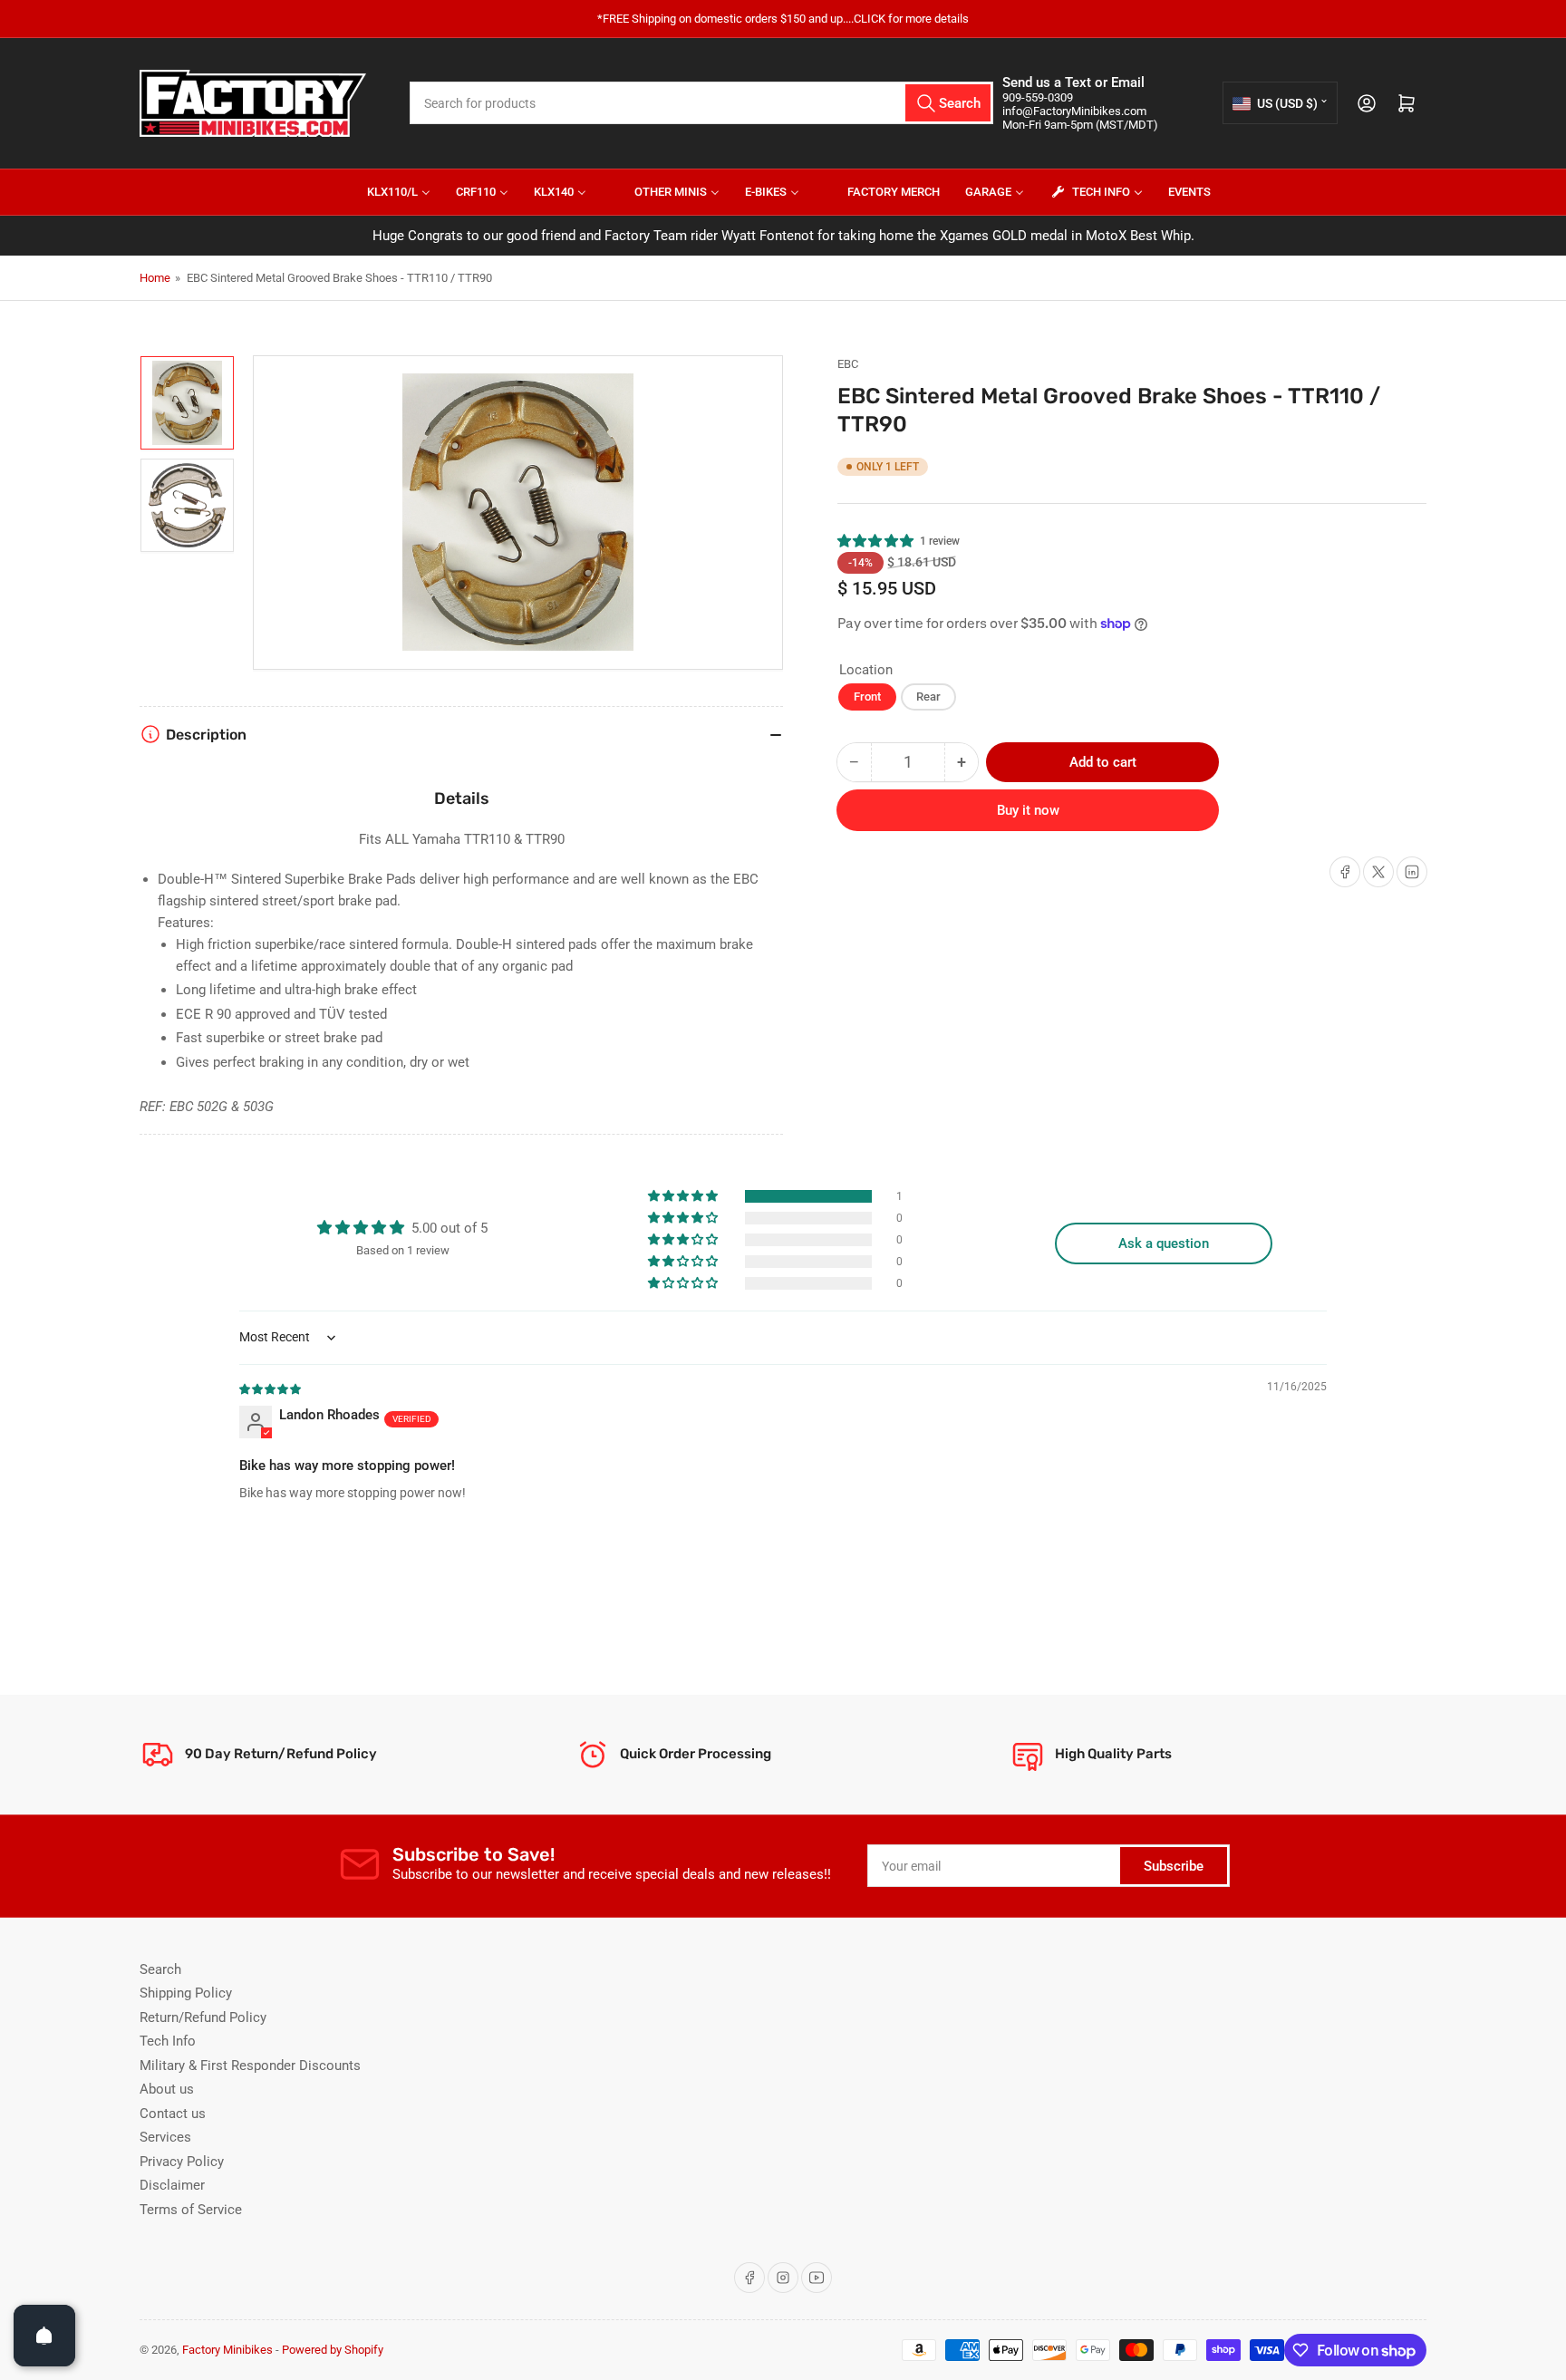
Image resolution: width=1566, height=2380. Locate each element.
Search (160, 1969)
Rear (928, 697)
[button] (876, 541)
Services (165, 2137)
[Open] (44, 2336)
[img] (271, 1388)
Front (867, 697)
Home (155, 278)
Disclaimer (172, 2185)
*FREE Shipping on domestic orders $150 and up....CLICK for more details (783, 19)
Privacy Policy (182, 2162)
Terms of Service (191, 2210)
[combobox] (701, 103)
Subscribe (1174, 1866)
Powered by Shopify (333, 2350)
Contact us (173, 2114)
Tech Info (168, 2041)
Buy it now (1028, 810)
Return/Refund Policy (203, 2017)
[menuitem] (387, 192)
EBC (848, 364)
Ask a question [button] (1164, 1243)
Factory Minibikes (227, 2350)
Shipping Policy (186, 1993)
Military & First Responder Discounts (250, 2066)
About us (167, 2089)
